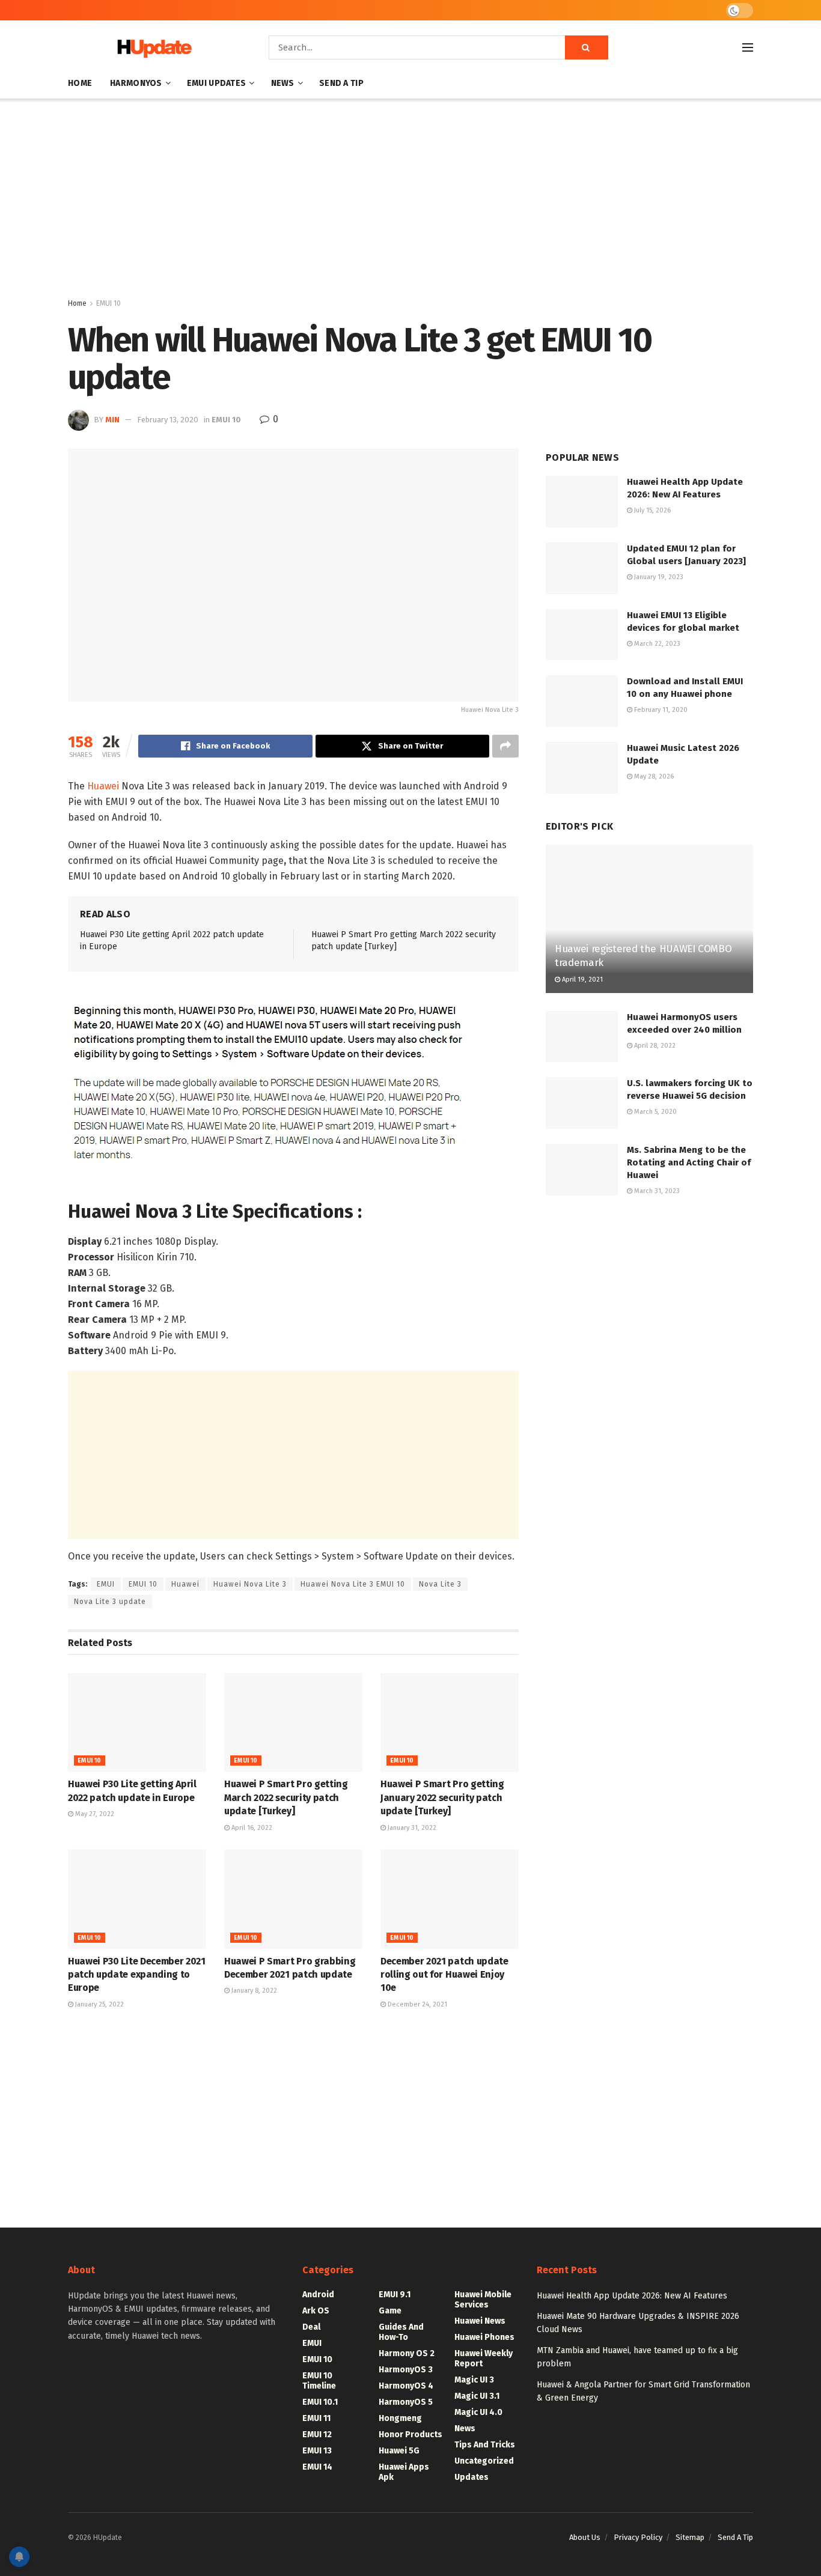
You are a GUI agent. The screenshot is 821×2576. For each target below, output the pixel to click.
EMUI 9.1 (395, 2295)
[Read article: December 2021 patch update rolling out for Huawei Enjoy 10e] (450, 1899)
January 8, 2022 (253, 1991)
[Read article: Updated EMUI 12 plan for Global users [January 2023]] (582, 568)
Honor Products (410, 2435)
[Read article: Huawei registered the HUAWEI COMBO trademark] (649, 919)
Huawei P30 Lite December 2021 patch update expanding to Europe (137, 1975)
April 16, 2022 (251, 1828)
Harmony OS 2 (407, 2353)
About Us (585, 2537)
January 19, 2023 (658, 577)
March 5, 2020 (655, 1112)
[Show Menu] (748, 47)
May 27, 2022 (94, 1814)
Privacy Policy (638, 2537)
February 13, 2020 (168, 420)
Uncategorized (484, 2461)
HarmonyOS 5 (406, 2402)
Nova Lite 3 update (110, 1602)
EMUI (106, 1584)
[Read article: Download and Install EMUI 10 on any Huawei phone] (582, 701)
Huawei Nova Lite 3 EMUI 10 (353, 1584)
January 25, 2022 (99, 2004)
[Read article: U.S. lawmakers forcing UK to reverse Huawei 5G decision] (582, 1103)
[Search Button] (587, 47)
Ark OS (316, 2311)
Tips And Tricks (485, 2445)
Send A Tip (341, 83)
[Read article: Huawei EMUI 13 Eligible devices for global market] (582, 635)
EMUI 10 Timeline (319, 2381)
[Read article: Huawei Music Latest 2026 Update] (582, 768)
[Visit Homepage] (151, 48)
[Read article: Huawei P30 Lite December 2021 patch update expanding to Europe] (137, 1899)
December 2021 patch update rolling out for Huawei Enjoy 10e (444, 1975)
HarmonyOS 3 (406, 2370)
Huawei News (480, 2321)
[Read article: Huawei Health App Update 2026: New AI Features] (582, 502)
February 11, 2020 (660, 710)
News (283, 83)
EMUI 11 (316, 2418)
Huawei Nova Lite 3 (250, 1584)
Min (112, 420)
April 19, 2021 (581, 980)
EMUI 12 (317, 2435)
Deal (311, 2327)
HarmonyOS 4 (406, 2386)
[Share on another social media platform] (505, 746)
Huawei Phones (484, 2337)
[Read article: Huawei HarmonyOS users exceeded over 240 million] (582, 1037)
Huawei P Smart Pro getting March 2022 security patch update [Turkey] (286, 1797)
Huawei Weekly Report (484, 2359)
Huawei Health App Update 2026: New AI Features (632, 2296)
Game (390, 2311)
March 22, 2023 (656, 644)
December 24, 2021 (417, 2004)
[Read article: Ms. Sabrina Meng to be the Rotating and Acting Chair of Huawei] (582, 1170)
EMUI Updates (216, 83)
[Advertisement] (410, 201)
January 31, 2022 (411, 1828)
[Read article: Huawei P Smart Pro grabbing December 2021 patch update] (293, 1899)
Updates (472, 2477)
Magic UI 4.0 (478, 2412)
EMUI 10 (108, 303)
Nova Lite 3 (440, 1584)
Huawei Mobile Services (483, 2300)
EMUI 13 (317, 2451)
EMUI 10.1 (320, 2402)
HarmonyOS (136, 83)
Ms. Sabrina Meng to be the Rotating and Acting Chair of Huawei (689, 1162)
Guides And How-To (401, 2332)
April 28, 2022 (654, 1046)
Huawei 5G (399, 2451)
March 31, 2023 (656, 1191)
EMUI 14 (317, 2467)
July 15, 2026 (652, 510)
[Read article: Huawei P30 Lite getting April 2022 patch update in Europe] (137, 1722)
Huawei (103, 786)
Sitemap (690, 2537)
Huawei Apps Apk (404, 2472)
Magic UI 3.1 (477, 2396)
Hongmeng (400, 2418)
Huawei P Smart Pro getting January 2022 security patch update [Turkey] (442, 1797)
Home (80, 83)
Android (318, 2295)
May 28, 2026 (653, 776)
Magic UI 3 (474, 2380)
